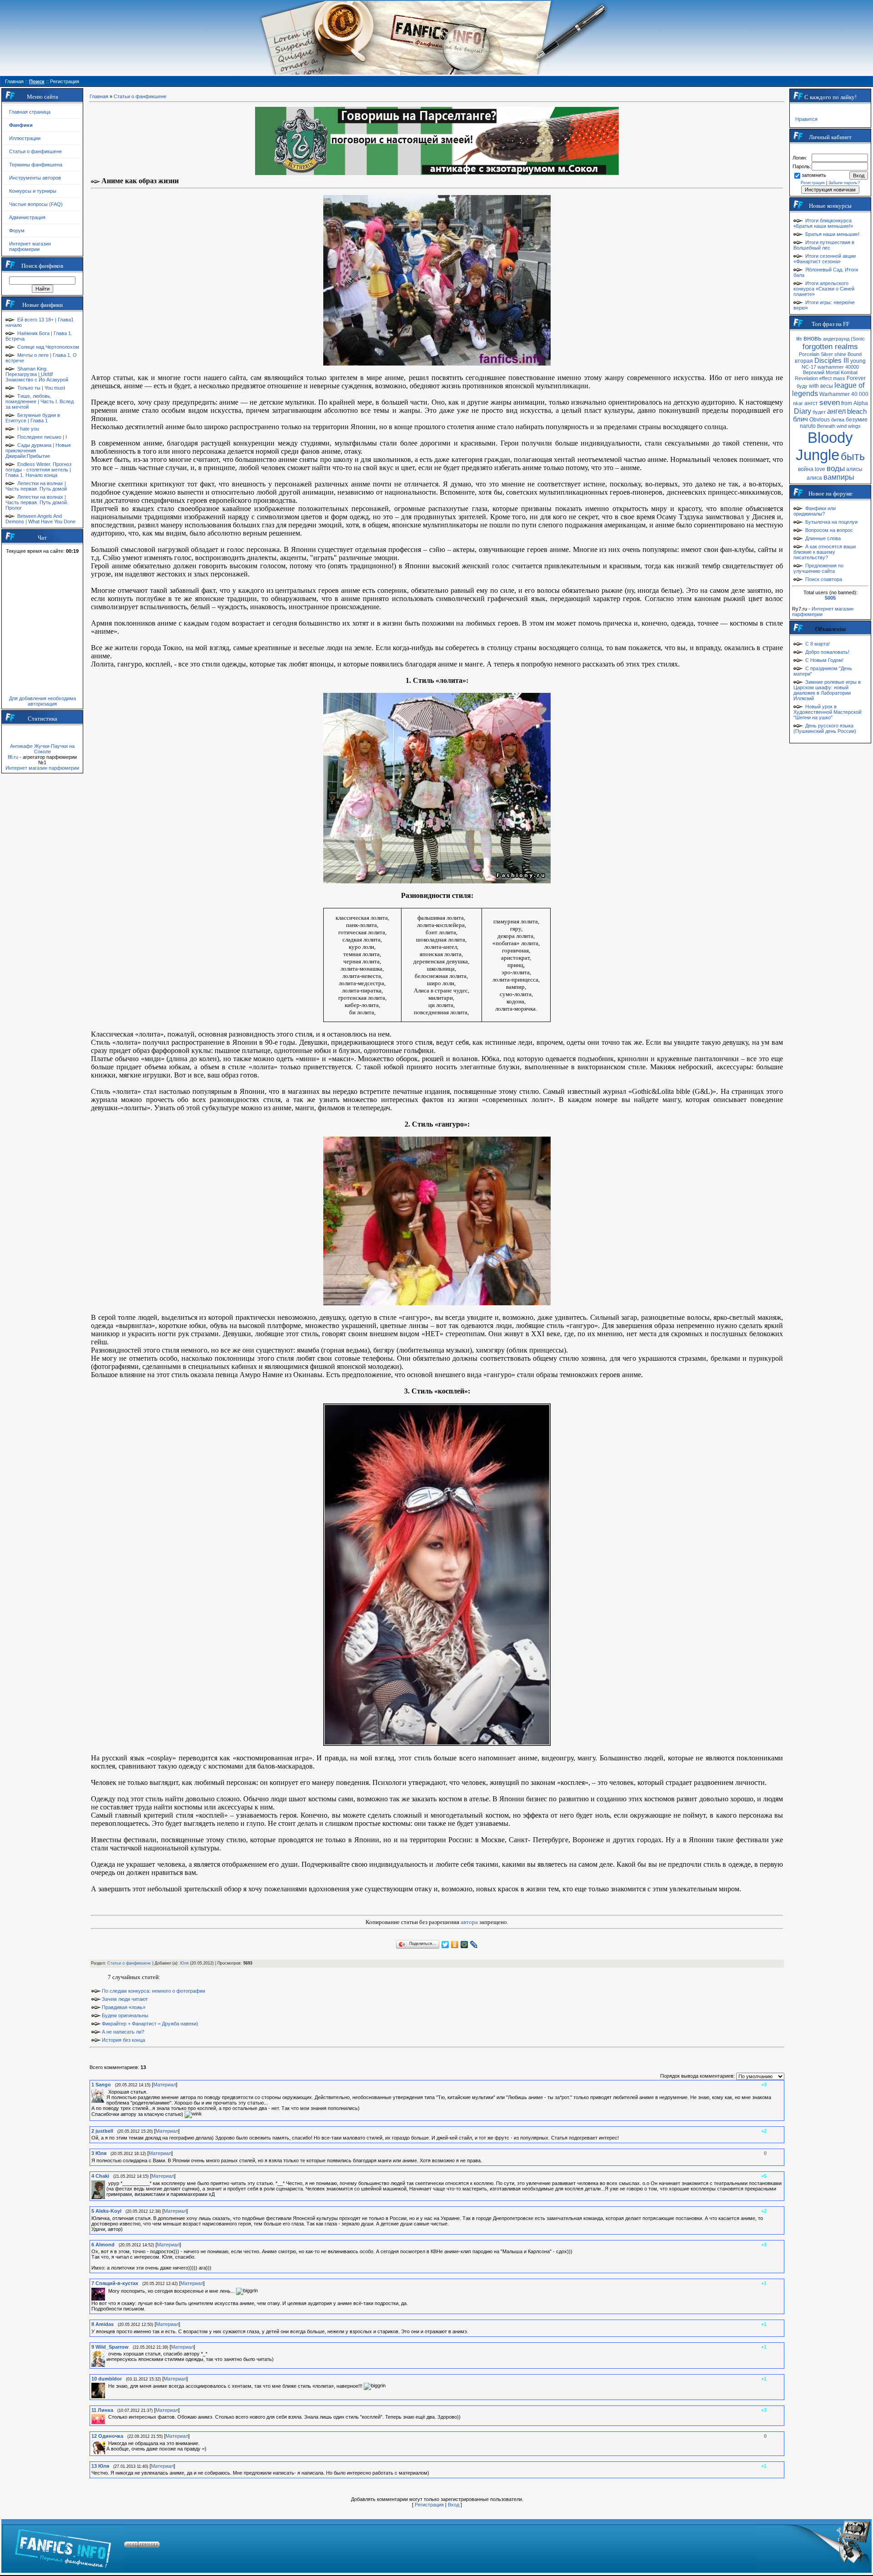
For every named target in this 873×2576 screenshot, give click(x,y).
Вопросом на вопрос (829, 530)
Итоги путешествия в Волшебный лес (824, 245)
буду (802, 386)
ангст (811, 403)
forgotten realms (830, 346)
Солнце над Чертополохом (48, 347)
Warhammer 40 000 (844, 394)
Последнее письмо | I (42, 437)
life (799, 339)
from (847, 403)
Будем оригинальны (125, 2015)
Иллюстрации (25, 138)
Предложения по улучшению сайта (818, 568)
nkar (798, 403)
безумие (857, 420)
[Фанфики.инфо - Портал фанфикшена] (63, 2546)
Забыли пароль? (844, 183)
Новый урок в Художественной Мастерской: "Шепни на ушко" (828, 712)
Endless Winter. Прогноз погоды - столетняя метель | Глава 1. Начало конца (38, 470)
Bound (855, 354)
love (820, 469)
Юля (184, 1963)
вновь (813, 338)
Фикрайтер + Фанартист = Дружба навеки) (150, 2024)
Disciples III (832, 361)
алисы (854, 469)
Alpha (861, 403)
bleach (857, 411)
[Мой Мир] (464, 1945)
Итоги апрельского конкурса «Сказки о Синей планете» (824, 289)
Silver (827, 354)
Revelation (806, 378)
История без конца (123, 2040)
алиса (814, 478)
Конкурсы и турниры (33, 191)
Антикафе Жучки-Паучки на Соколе (42, 749)
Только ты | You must (41, 388)
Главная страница (30, 112)
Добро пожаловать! (827, 652)
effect (825, 378)
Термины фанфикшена (36, 165)
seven (830, 402)
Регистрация (429, 2505)
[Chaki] (107, 2183)
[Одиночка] (107, 2443)
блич (800, 419)
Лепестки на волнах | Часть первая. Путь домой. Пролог (37, 502)
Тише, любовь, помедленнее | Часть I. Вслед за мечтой (40, 401)
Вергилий (814, 372)
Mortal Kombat (842, 372)
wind (842, 426)
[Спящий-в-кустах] (107, 2291)
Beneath (826, 426)
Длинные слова (823, 538)
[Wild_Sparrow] (107, 2354)
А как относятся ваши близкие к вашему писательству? (825, 552)
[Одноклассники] (455, 1945)
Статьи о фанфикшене (35, 151)
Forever (856, 378)
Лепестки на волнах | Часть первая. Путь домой (36, 486)
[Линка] (107, 2417)
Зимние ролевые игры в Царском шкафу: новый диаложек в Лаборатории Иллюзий (827, 690)
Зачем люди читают (125, 1999)
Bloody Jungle (824, 446)
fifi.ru (13, 757)
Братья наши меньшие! (832, 234)
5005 (830, 598)
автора (469, 1922)
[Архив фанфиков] (814, 2546)
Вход (454, 2505)
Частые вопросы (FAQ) (36, 204)
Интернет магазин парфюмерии (30, 246)
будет (819, 412)
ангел (836, 411)
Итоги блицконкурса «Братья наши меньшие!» (823, 223)
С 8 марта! (818, 644)
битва (838, 420)
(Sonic (858, 339)
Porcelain (809, 354)
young (858, 361)
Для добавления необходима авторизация (43, 701)
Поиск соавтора (824, 579)
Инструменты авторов (35, 178)
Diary (803, 411)
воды (836, 468)
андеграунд (836, 339)
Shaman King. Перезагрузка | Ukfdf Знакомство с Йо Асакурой (37, 374)
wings (854, 426)
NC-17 (809, 367)
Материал (165, 2085)
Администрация (27, 217)
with (814, 386)
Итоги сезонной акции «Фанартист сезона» (825, 259)
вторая (804, 361)
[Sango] (107, 2092)
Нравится (806, 119)
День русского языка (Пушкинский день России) (825, 728)
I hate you (28, 429)
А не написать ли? (123, 2032)
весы (827, 386)
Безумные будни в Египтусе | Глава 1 (33, 418)
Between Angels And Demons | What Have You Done (40, 519)
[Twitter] (445, 1945)
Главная (99, 96)
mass (839, 378)
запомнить (814, 175)
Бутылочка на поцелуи (831, 522)
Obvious (820, 420)
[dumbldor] (107, 2386)
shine (840, 354)
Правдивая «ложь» (124, 2007)
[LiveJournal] (474, 1945)
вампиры (839, 477)
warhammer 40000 (838, 367)
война (806, 469)
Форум (17, 231)
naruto (808, 426)
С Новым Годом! (824, 660)
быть (853, 456)
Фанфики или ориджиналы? (815, 511)
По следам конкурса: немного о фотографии (153, 1991)
